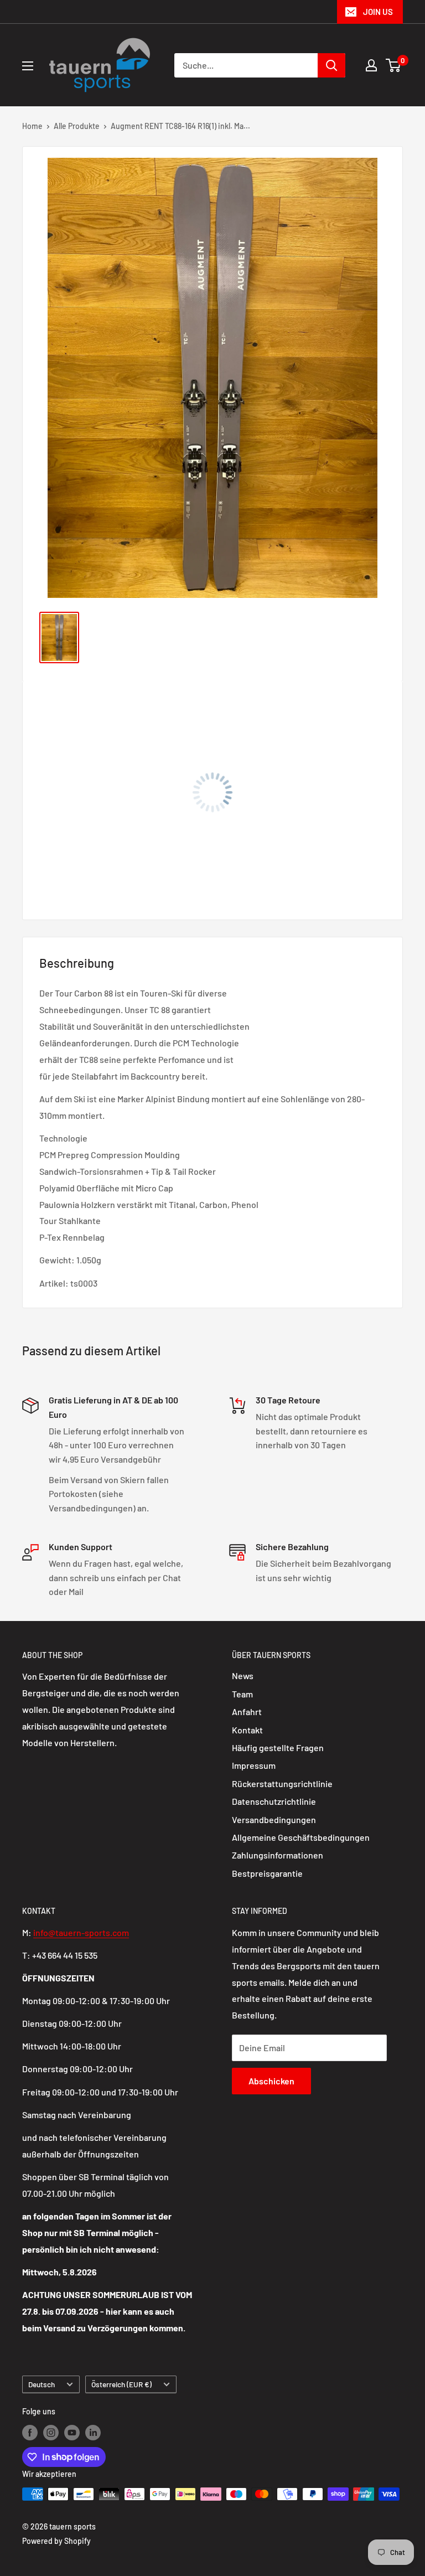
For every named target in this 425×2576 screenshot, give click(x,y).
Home (32, 126)
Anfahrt (247, 1712)
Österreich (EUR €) (121, 2384)
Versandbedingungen (274, 1819)
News (243, 1676)
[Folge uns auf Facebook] (30, 2433)
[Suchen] (331, 65)
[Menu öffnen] (28, 66)
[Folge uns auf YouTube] (72, 2433)
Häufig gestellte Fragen (278, 1748)
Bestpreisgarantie (267, 1873)
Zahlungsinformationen (278, 1855)
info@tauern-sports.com (81, 1932)
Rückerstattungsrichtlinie (282, 1783)
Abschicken (271, 2081)
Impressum (254, 1765)
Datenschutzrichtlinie (274, 1801)
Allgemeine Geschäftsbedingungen (301, 1837)
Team (242, 1694)
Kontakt (247, 1730)
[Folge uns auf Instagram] (51, 2433)
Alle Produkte (77, 126)
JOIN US (378, 12)
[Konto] (371, 65)
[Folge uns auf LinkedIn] (93, 2433)
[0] (394, 65)
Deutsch (42, 2384)
